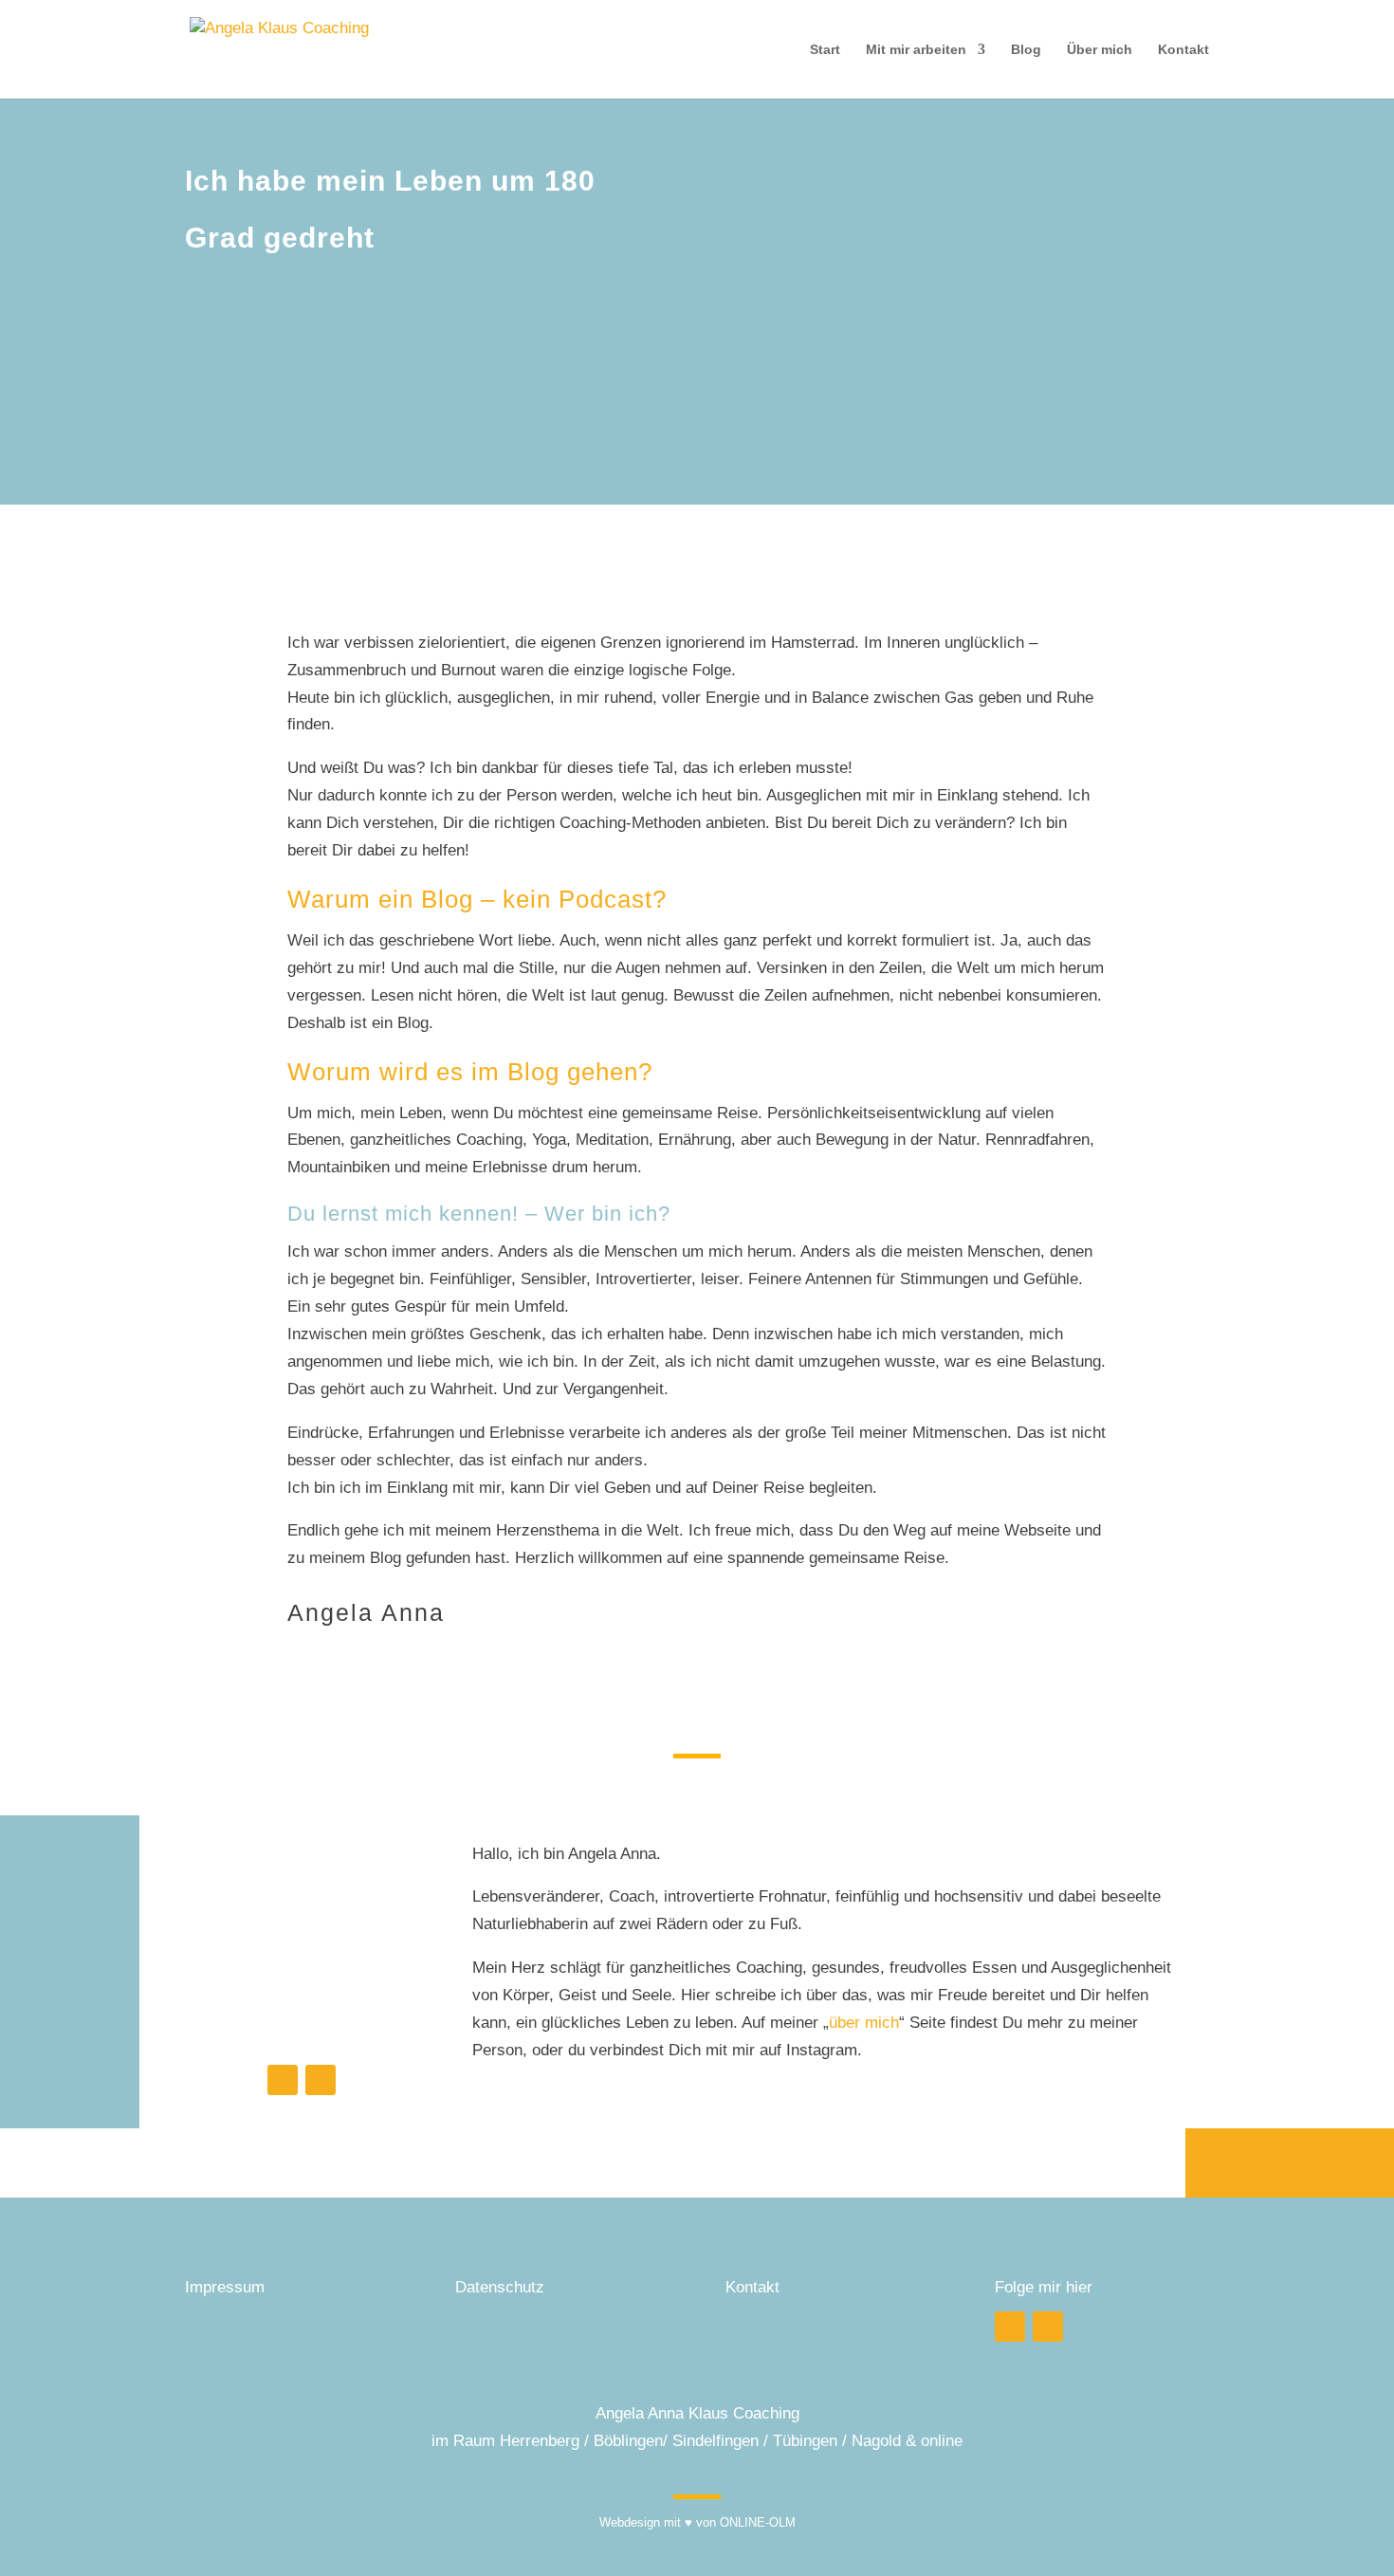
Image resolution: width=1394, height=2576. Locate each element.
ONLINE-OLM (758, 2522)
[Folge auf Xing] (321, 2080)
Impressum (227, 2287)
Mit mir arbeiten (916, 50)
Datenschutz (500, 2287)
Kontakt (1183, 50)
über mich (864, 2023)
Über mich (1100, 50)
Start (825, 50)
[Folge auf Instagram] (283, 2080)
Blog (1026, 50)
